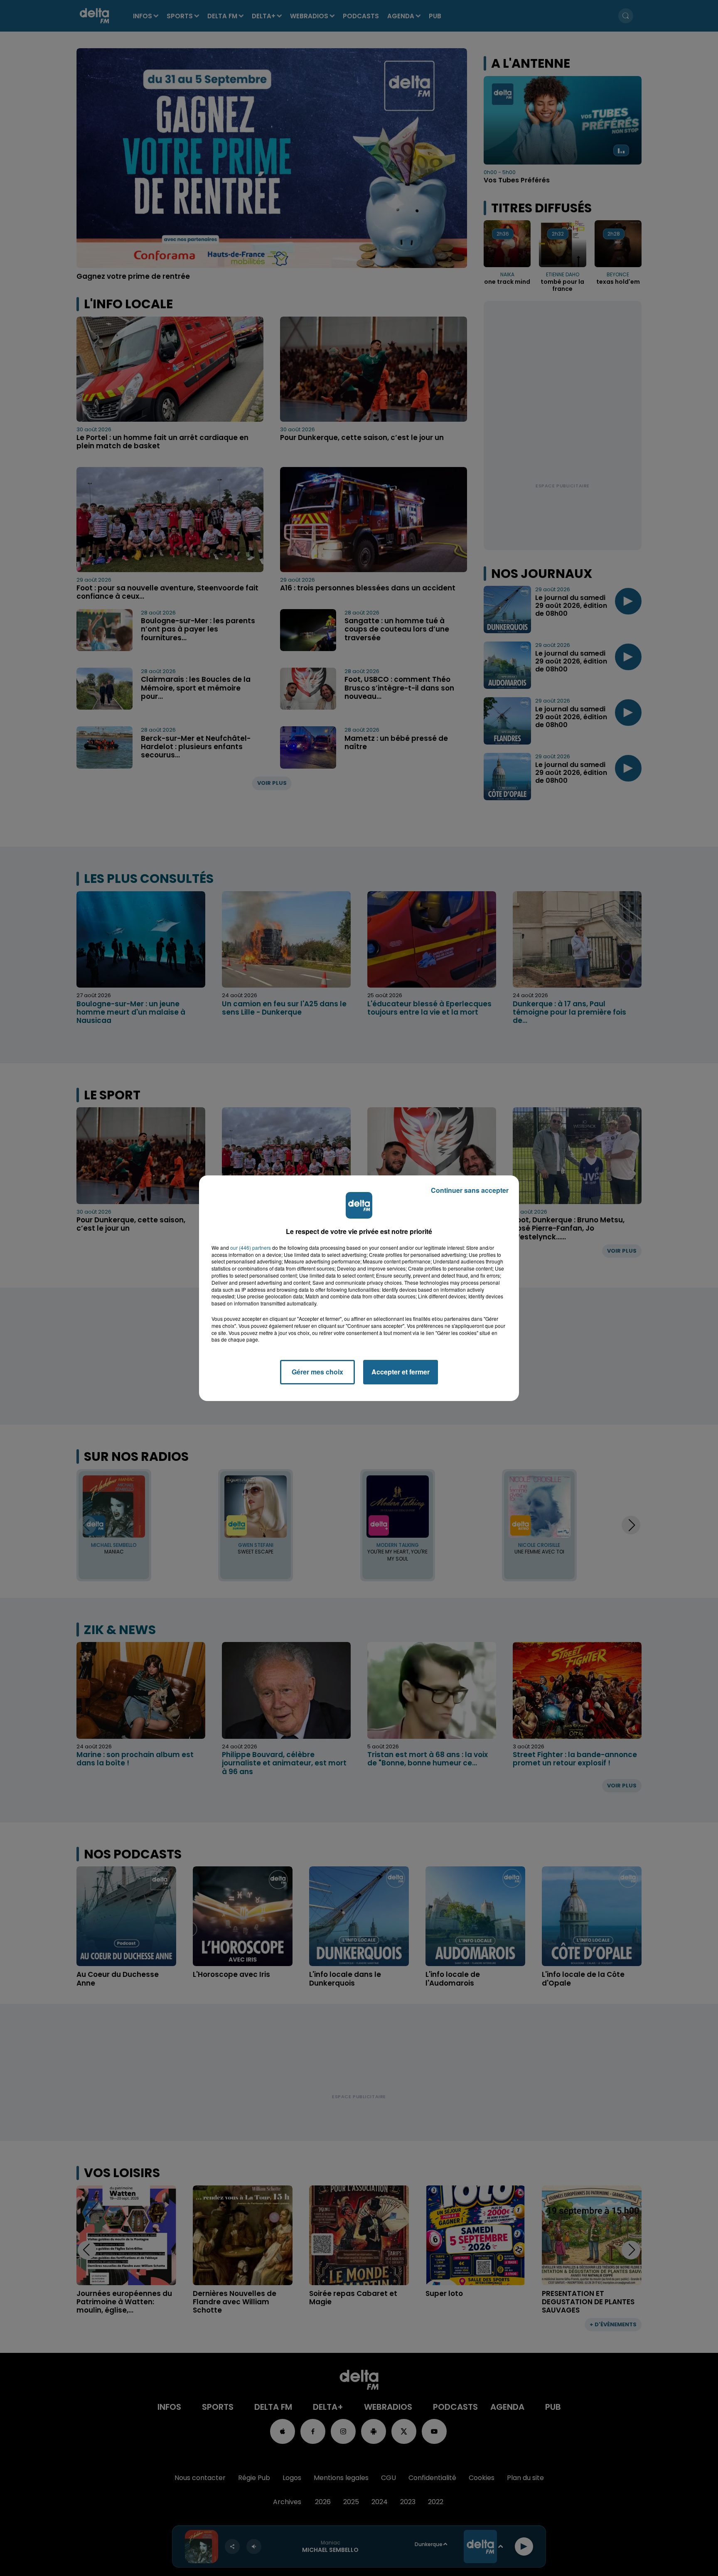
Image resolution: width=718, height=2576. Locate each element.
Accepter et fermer (401, 1372)
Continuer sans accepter (470, 1190)
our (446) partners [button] (251, 1248)
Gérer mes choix (317, 1372)
